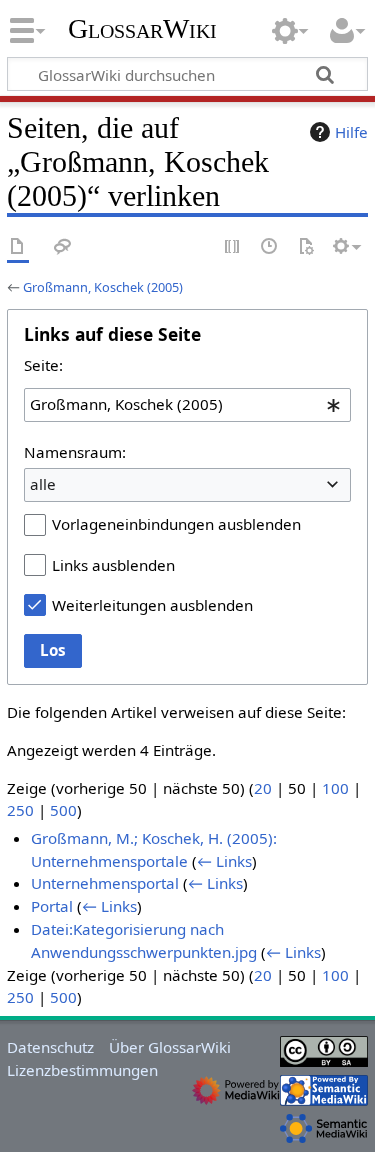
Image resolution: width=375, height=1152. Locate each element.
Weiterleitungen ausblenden (152, 605)
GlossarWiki (142, 29)
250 (20, 810)
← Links (224, 861)
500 (63, 810)
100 (335, 788)
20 (263, 788)
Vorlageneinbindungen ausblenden (176, 524)
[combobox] (187, 405)
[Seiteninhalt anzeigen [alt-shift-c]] (18, 247)
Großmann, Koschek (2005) (103, 287)
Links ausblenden (113, 565)
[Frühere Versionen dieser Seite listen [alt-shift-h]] (270, 247)
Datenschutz (50, 1047)
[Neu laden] (306, 247)
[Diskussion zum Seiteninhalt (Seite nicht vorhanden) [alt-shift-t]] (63, 247)
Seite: (43, 365)
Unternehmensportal (105, 883)
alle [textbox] (43, 484)
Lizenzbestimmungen (82, 1070)
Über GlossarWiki (170, 1047)
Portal (52, 906)
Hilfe (351, 132)
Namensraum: (75, 452)
